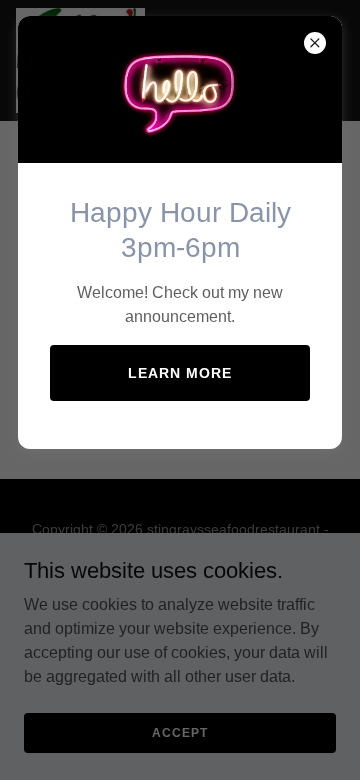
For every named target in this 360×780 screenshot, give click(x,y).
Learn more (180, 373)
